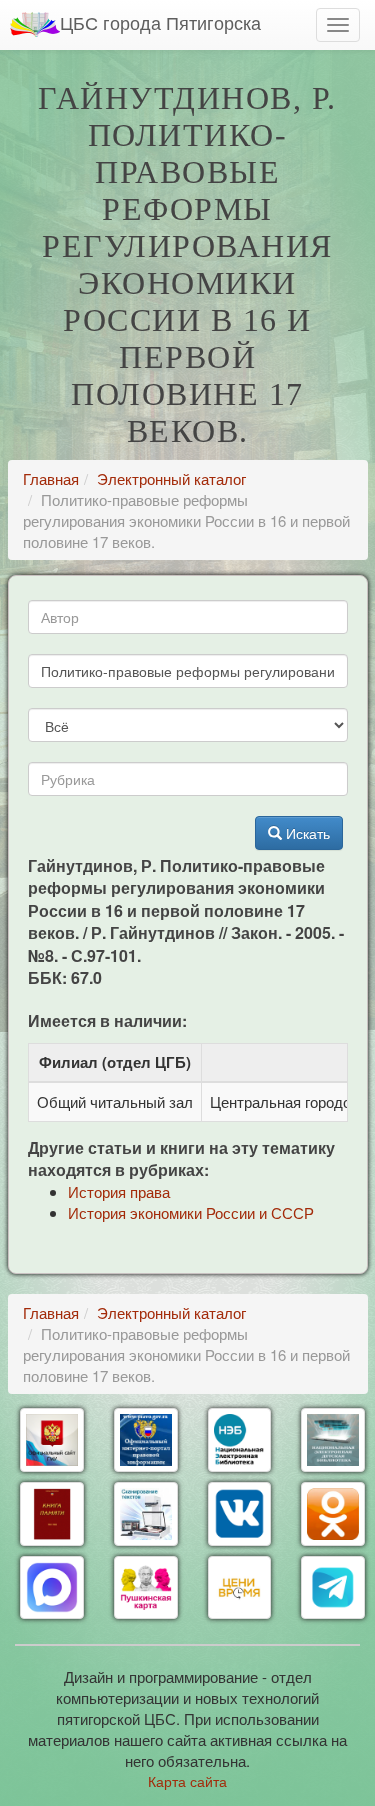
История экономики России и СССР (191, 1212)
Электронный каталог (171, 478)
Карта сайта (187, 1781)
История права (119, 1191)
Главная (51, 478)
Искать (306, 833)
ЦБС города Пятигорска (160, 22)
